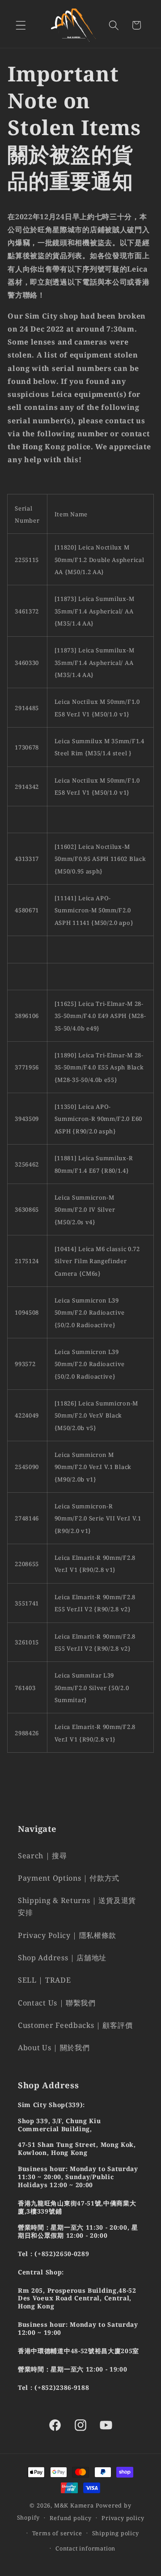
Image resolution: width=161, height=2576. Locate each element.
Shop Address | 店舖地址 (62, 1958)
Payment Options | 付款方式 (69, 1878)
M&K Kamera (74, 2505)
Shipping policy (116, 2533)
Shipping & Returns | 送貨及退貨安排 (77, 1906)
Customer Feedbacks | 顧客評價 (75, 2025)
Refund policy (70, 2518)
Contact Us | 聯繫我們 (57, 2003)
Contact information (85, 2548)
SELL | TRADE (44, 1980)
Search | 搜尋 (42, 1856)
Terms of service (57, 2533)
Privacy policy (123, 2518)
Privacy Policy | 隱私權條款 (67, 1935)
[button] (21, 25)
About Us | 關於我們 (54, 2048)
